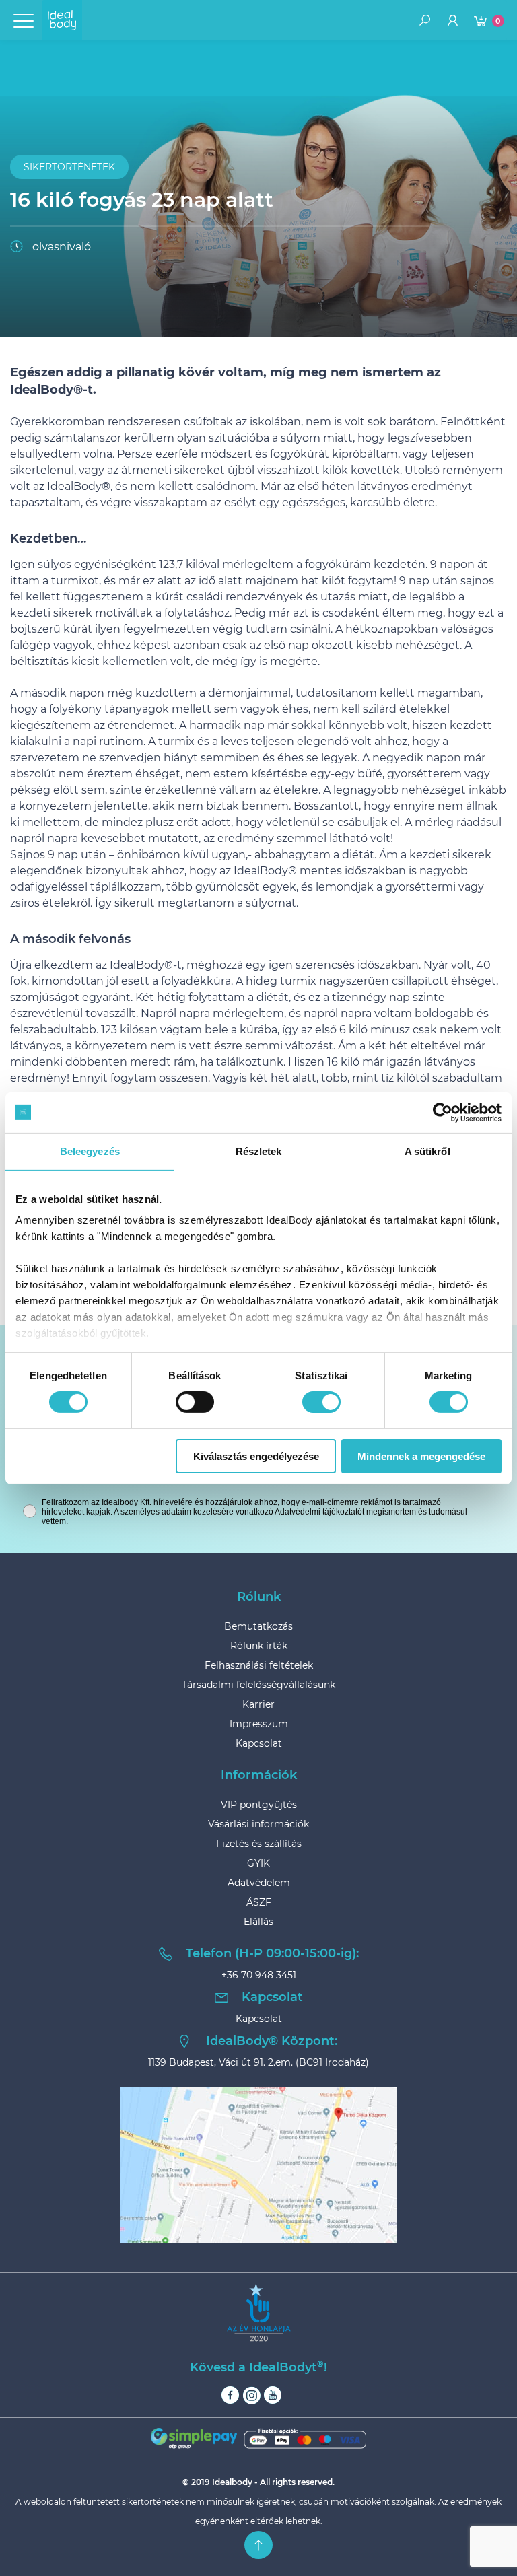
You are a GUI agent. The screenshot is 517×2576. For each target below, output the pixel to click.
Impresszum (259, 1724)
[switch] (195, 1402)
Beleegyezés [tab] (90, 1151)
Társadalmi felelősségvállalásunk (258, 1685)
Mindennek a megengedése (421, 1456)
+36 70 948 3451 (259, 1975)
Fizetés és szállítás (259, 1844)
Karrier (258, 1704)
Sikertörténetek (69, 167)
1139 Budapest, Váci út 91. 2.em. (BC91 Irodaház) (258, 2062)
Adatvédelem (259, 1883)
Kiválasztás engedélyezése (256, 1456)
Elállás (258, 1922)
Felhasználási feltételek (259, 1665)
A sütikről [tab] (427, 1151)
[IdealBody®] (62, 20)
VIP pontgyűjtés (259, 1805)
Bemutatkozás (258, 1626)
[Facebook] (230, 2395)
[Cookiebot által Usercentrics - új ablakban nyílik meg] (443, 1112)
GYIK (258, 1863)
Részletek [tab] (259, 1151)
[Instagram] (251, 2395)
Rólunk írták (259, 1646)
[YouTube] (273, 2395)
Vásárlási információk (258, 1824)
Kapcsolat (259, 1743)
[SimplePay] (258, 2438)
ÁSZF (259, 1902)
